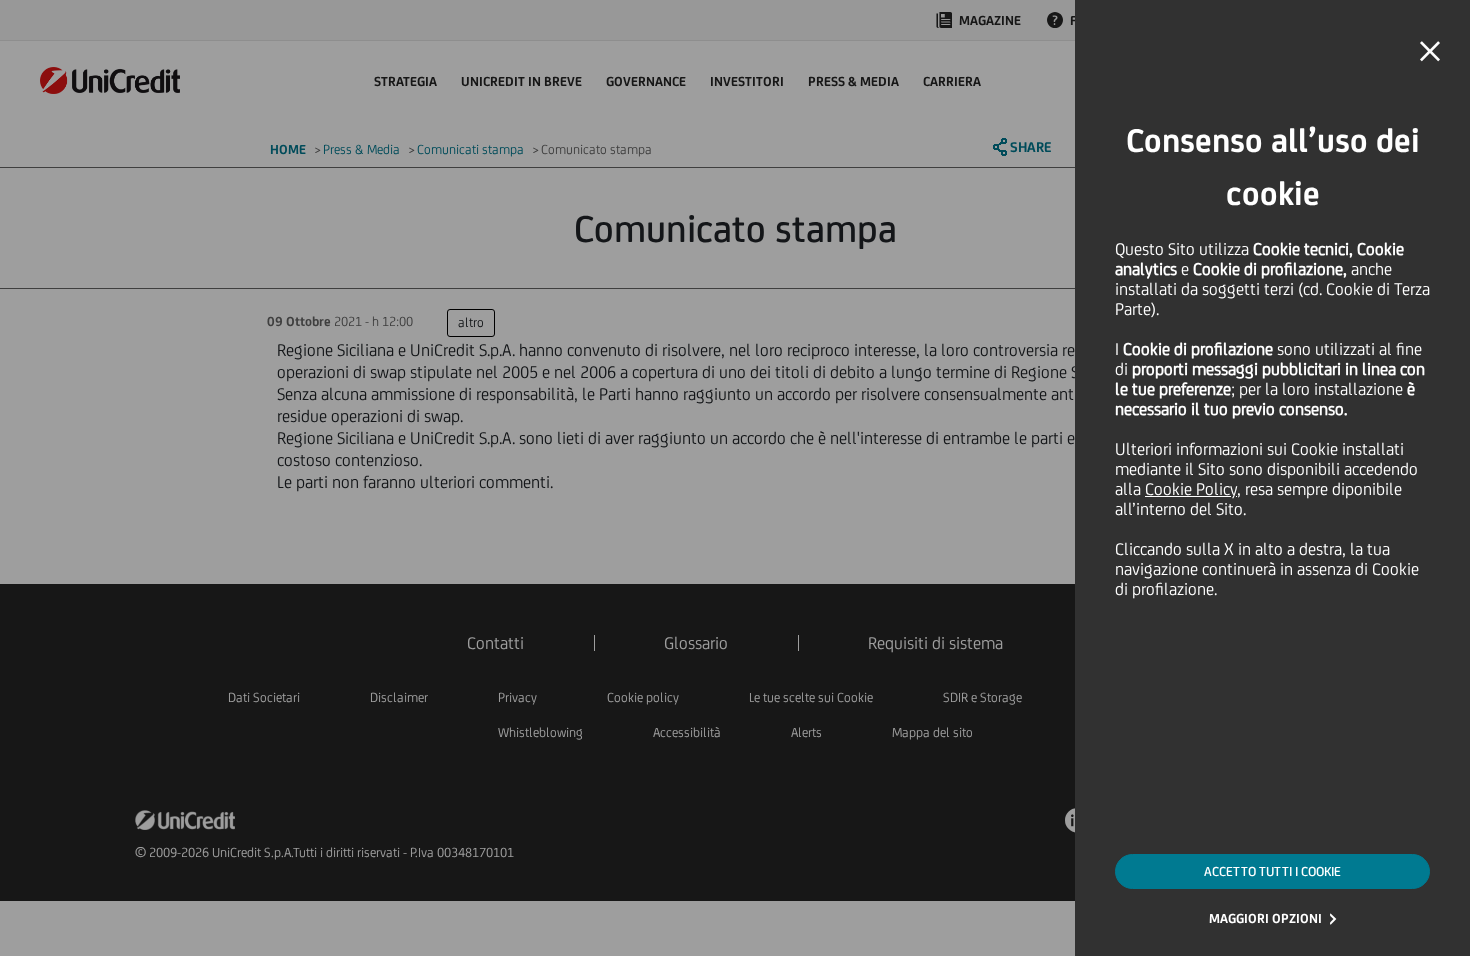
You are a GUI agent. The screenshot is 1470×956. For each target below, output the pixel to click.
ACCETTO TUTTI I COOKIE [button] (1272, 871)
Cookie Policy (1191, 489)
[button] (1430, 52)
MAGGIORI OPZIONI (1265, 918)
